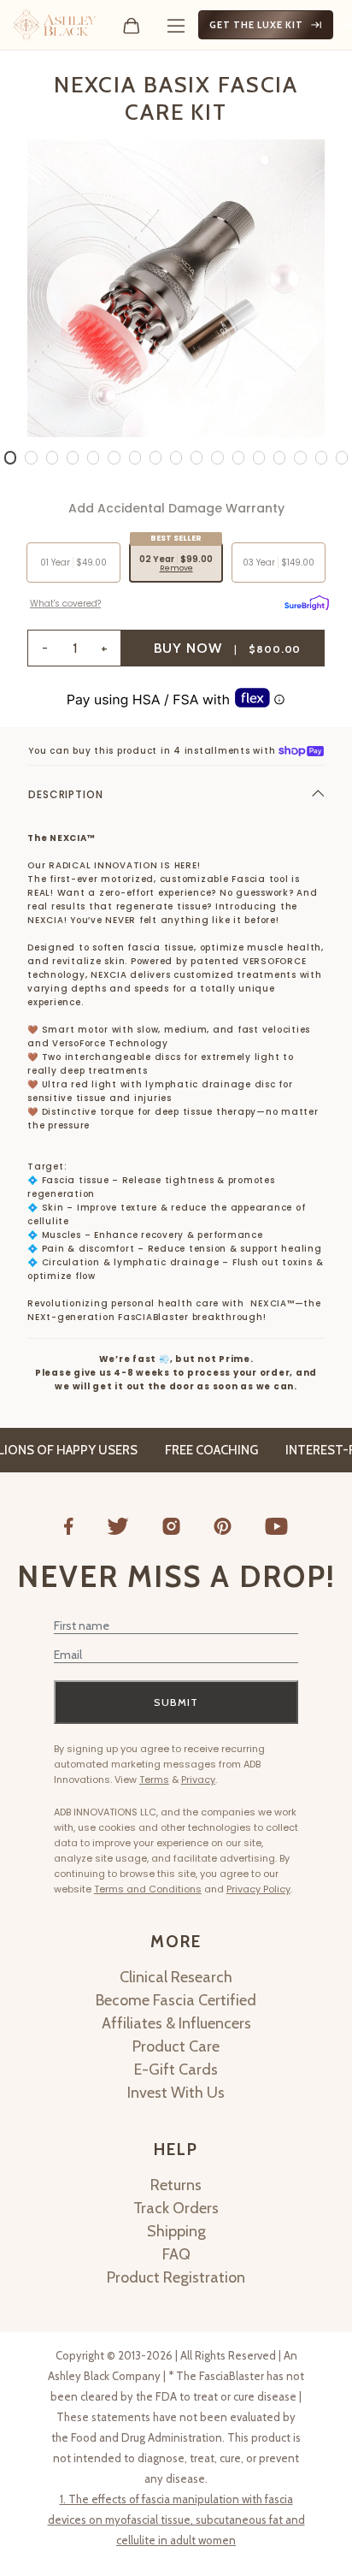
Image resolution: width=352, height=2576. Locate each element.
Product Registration (176, 2277)
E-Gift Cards (176, 2070)
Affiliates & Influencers (176, 2023)
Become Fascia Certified (176, 2000)
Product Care (176, 2046)
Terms (154, 1780)
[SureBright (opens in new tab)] (307, 601)
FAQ (176, 2254)
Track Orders (176, 2208)
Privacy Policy (258, 1889)
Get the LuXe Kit (256, 25)
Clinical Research (176, 1977)
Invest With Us (176, 2093)
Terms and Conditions (148, 1889)
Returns (176, 2185)
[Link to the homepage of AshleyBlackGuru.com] (55, 25)
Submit (176, 1702)
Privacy (198, 1780)
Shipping (176, 2231)
